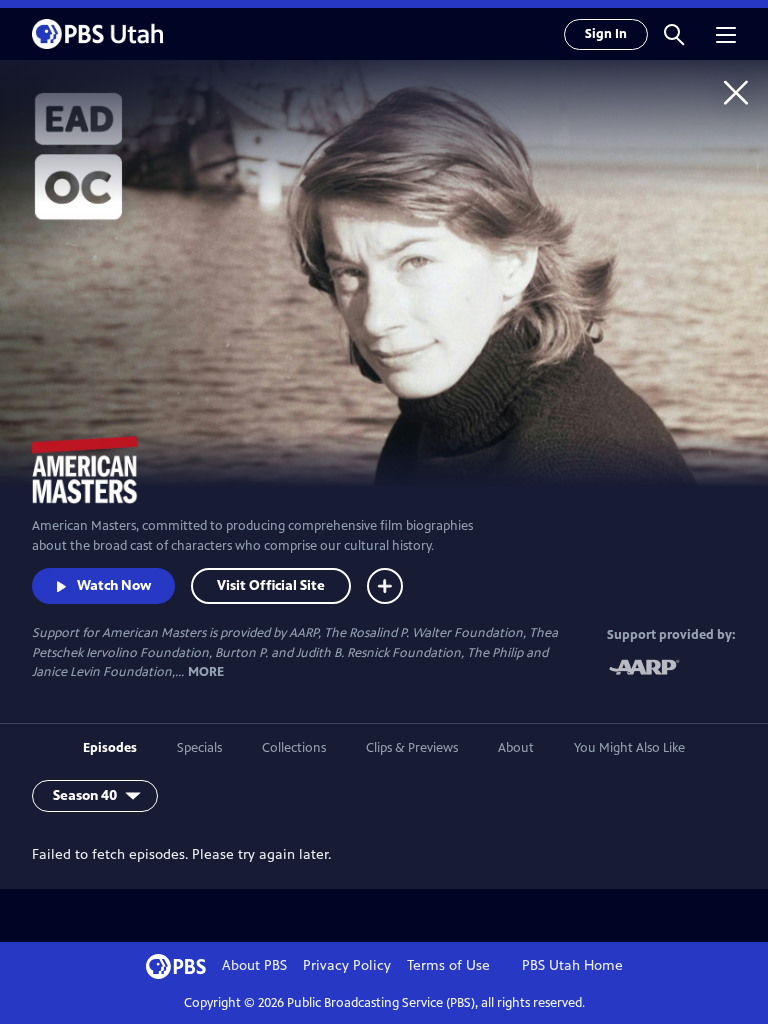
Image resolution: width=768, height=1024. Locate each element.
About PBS (254, 965)
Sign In (606, 34)
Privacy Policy (347, 965)
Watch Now (114, 585)
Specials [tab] (199, 748)
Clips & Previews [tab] (412, 748)
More (206, 672)
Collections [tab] (294, 748)
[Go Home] (736, 92)
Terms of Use (448, 965)
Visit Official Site (271, 585)
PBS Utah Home (572, 965)
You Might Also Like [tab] (629, 748)
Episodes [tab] (110, 748)
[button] (674, 34)
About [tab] (516, 748)
